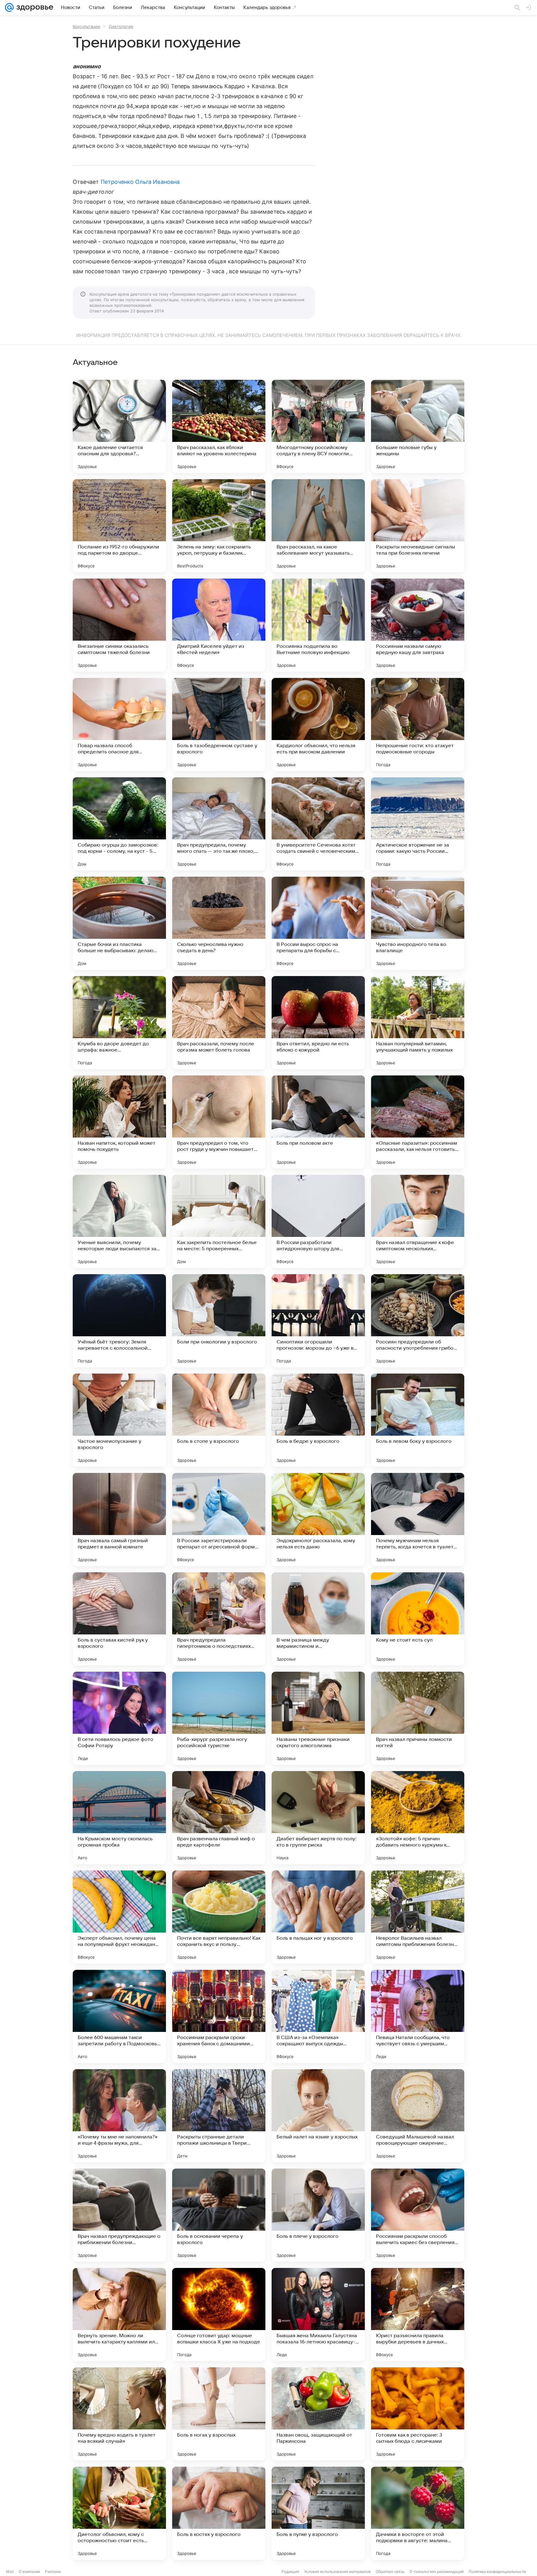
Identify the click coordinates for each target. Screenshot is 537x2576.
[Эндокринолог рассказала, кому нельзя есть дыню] (318, 1520)
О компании (29, 2571)
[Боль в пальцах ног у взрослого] (318, 1917)
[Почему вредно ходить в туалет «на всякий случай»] (119, 2414)
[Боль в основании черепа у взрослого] (219, 2215)
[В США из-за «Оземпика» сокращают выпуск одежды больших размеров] (318, 2016)
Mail (10, 2571)
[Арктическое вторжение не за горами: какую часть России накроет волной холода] (418, 824)
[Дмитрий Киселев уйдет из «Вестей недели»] (219, 625)
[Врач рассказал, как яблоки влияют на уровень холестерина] (219, 426)
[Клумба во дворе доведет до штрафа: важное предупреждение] (119, 1023)
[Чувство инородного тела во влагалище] (418, 923)
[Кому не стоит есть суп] (418, 1619)
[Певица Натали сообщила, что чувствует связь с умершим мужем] (418, 2016)
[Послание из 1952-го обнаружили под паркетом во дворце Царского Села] (119, 526)
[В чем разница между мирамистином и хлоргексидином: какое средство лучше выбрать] (318, 1619)
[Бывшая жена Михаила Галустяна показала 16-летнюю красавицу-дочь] (318, 2315)
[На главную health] (34, 7)
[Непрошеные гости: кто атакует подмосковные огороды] (418, 725)
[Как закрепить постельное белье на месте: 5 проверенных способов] (219, 1221)
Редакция (290, 2571)
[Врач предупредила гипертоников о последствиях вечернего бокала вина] (219, 1619)
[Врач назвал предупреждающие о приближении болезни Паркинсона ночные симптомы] (119, 2215)
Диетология (121, 26)
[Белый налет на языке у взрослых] (318, 2116)
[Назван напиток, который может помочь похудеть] (119, 1122)
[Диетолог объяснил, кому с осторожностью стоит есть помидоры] (119, 2513)
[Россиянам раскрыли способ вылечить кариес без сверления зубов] (418, 2215)
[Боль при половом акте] (318, 1122)
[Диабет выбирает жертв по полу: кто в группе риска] (318, 1818)
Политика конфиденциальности (497, 2571)
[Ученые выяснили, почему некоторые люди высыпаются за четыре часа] (119, 1221)
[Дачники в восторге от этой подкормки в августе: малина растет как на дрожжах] (418, 2513)
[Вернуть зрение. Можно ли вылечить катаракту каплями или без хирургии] (119, 2315)
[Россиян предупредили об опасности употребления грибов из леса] (418, 1321)
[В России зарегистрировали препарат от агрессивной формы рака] (219, 1520)
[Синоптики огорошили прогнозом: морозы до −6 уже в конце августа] (318, 1321)
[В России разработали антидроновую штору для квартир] (318, 1221)
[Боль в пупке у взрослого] (318, 2513)
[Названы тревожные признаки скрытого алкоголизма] (318, 1718)
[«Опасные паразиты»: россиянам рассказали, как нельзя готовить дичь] (418, 1122)
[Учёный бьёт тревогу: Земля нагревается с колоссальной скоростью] (119, 1321)
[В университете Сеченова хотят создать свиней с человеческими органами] (318, 824)
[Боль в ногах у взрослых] (219, 2414)
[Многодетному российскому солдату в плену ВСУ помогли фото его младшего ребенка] (318, 426)
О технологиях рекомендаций (437, 2571)
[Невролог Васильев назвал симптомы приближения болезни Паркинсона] (418, 1917)
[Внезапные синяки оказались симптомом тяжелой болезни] (119, 625)
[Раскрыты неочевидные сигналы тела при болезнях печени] (418, 526)
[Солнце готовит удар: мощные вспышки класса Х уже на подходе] (219, 2315)
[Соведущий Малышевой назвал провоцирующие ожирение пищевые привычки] (418, 2116)
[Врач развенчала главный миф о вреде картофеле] (219, 1818)
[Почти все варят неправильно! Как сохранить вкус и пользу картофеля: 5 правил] (219, 1917)
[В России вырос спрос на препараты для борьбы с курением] (318, 923)
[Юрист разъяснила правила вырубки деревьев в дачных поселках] (418, 2315)
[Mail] (9, 7)
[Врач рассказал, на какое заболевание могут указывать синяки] (318, 526)
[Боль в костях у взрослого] (219, 2513)
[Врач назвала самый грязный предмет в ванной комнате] (119, 1520)
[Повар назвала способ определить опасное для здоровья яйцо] (119, 725)
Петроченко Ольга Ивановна (140, 182)
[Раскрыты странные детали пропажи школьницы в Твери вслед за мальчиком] (219, 2116)
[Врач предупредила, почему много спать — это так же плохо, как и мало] (219, 824)
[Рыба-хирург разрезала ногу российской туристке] (219, 1718)
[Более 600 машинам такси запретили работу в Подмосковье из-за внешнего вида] (119, 2016)
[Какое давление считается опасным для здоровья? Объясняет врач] (119, 426)
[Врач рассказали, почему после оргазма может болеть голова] (219, 1023)
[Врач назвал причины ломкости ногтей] (418, 1718)
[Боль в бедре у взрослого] (318, 1420)
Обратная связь (390, 2571)
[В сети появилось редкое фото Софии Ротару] (119, 1718)
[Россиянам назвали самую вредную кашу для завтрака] (418, 625)
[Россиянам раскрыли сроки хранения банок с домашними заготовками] (219, 2016)
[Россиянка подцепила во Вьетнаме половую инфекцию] (318, 625)
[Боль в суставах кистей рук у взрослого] (119, 1619)
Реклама (53, 2571)
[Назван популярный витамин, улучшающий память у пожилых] (418, 1023)
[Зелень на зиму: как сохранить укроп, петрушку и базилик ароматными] (219, 526)
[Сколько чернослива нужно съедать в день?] (219, 923)
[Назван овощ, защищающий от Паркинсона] (318, 2414)
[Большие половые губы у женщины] (418, 426)
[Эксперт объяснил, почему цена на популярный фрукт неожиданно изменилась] (119, 1917)
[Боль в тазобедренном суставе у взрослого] (219, 725)
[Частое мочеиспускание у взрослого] (119, 1420)
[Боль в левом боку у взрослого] (418, 1420)
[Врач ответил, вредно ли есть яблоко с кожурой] (318, 1023)
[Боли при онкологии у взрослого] (219, 1321)
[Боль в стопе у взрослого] (219, 1420)
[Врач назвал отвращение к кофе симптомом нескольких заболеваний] (418, 1221)
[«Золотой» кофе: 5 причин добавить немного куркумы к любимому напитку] (418, 1818)
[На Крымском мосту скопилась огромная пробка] (119, 1818)
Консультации (86, 26)
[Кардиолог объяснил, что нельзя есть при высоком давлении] (318, 725)
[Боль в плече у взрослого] (318, 2215)
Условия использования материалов (337, 2571)
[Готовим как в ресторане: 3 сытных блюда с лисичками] (418, 2414)
